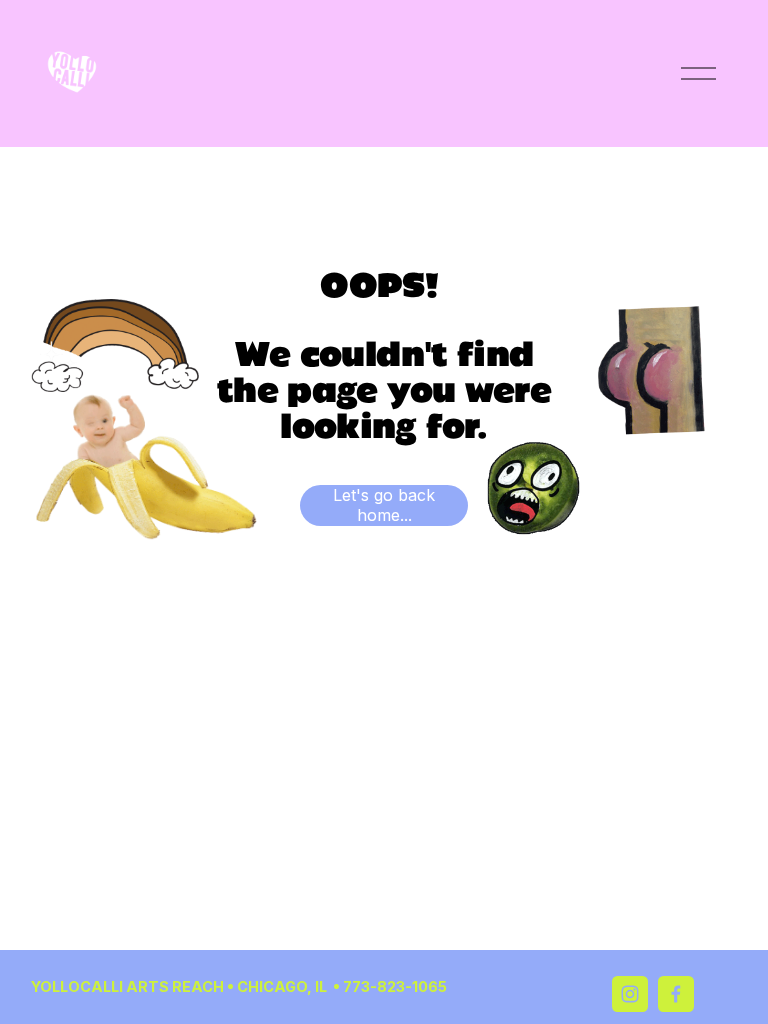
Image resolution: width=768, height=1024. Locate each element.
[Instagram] (630, 994)
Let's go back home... (384, 505)
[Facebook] (676, 994)
